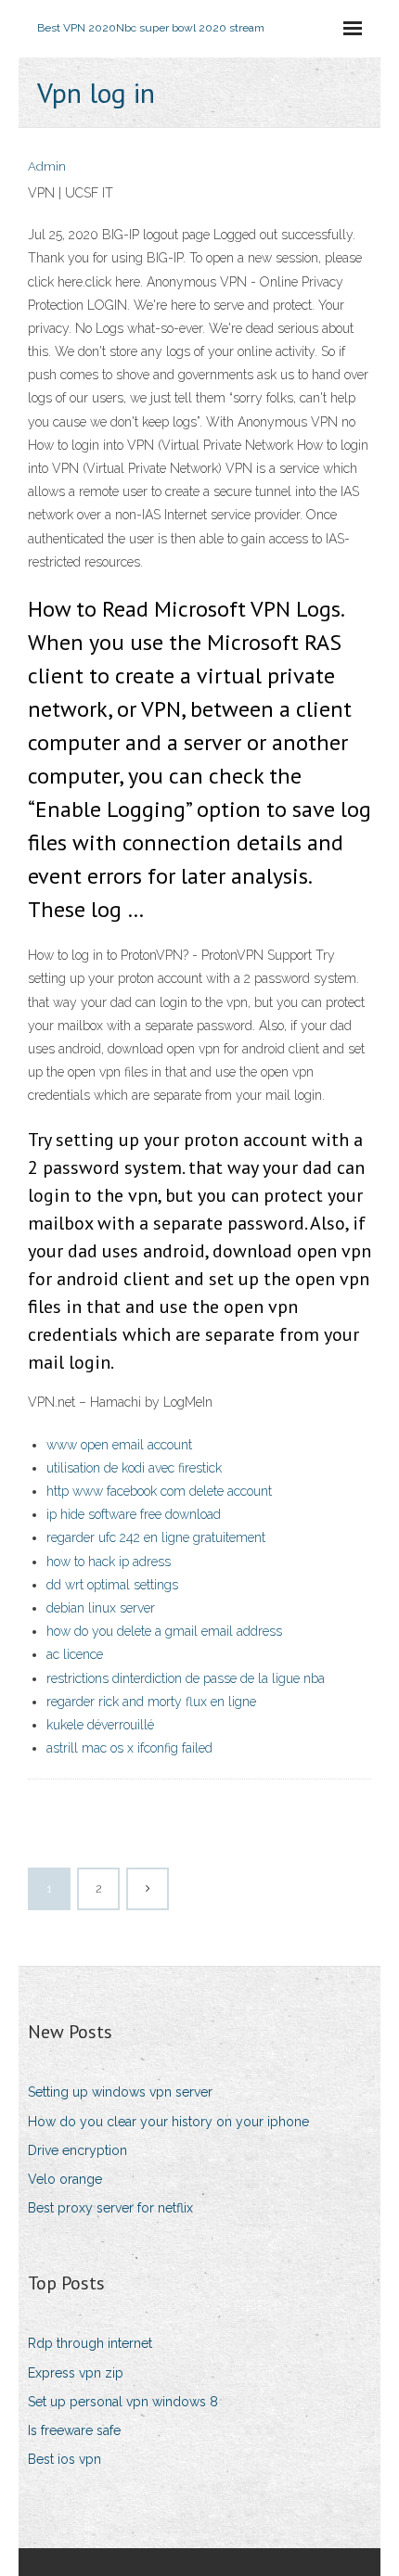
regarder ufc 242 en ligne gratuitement (156, 1537)
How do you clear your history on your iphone (168, 2122)
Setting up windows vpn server (120, 2092)
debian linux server (101, 1608)
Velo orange (65, 2179)
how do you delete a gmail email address (164, 1631)
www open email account (119, 1445)
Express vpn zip (76, 2373)
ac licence (75, 1654)
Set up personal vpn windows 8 (123, 2402)
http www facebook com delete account (159, 1491)
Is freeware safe (74, 2430)
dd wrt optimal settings (112, 1585)
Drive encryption (77, 2150)
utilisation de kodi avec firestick (134, 1468)
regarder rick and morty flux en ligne (151, 1702)
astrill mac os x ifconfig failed (129, 1748)
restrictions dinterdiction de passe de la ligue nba (186, 1678)
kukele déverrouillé (100, 1725)
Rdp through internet (90, 2343)
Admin (47, 166)
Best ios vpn (64, 2459)
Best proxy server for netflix (110, 2208)
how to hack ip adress (109, 1562)
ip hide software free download (134, 1514)
